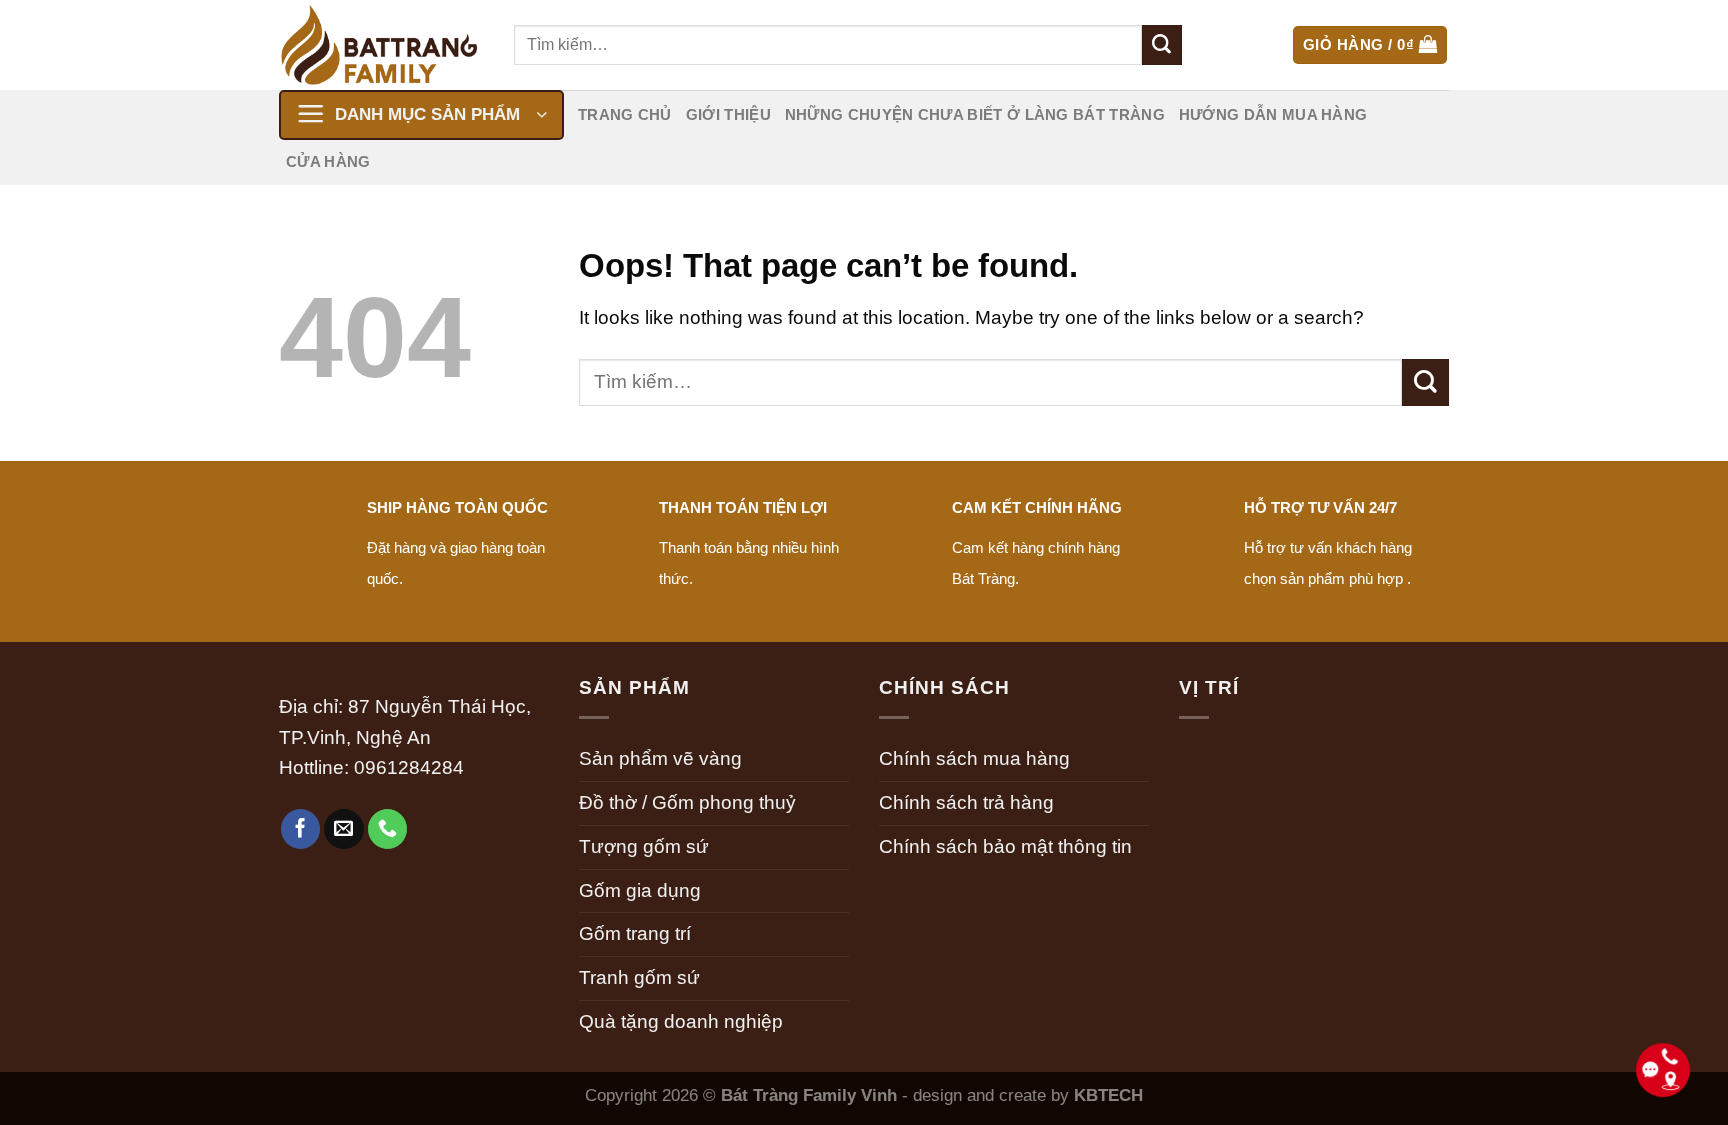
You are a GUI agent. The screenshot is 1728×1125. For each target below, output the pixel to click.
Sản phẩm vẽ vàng (660, 758)
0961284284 (409, 767)
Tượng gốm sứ (644, 846)
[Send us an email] (344, 829)
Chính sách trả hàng (966, 802)
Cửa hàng (328, 161)
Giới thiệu (728, 114)
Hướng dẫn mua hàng (1273, 114)
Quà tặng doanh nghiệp (681, 1021)
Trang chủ (625, 114)
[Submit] (1162, 45)
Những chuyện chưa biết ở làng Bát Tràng (975, 114)
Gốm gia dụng (640, 890)
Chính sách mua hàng (974, 758)
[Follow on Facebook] (301, 829)
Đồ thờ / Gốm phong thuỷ (687, 802)
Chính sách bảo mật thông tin (1005, 846)
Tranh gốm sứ (639, 977)
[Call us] (388, 829)
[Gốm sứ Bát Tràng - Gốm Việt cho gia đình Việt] (381, 45)
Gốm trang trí (635, 933)
